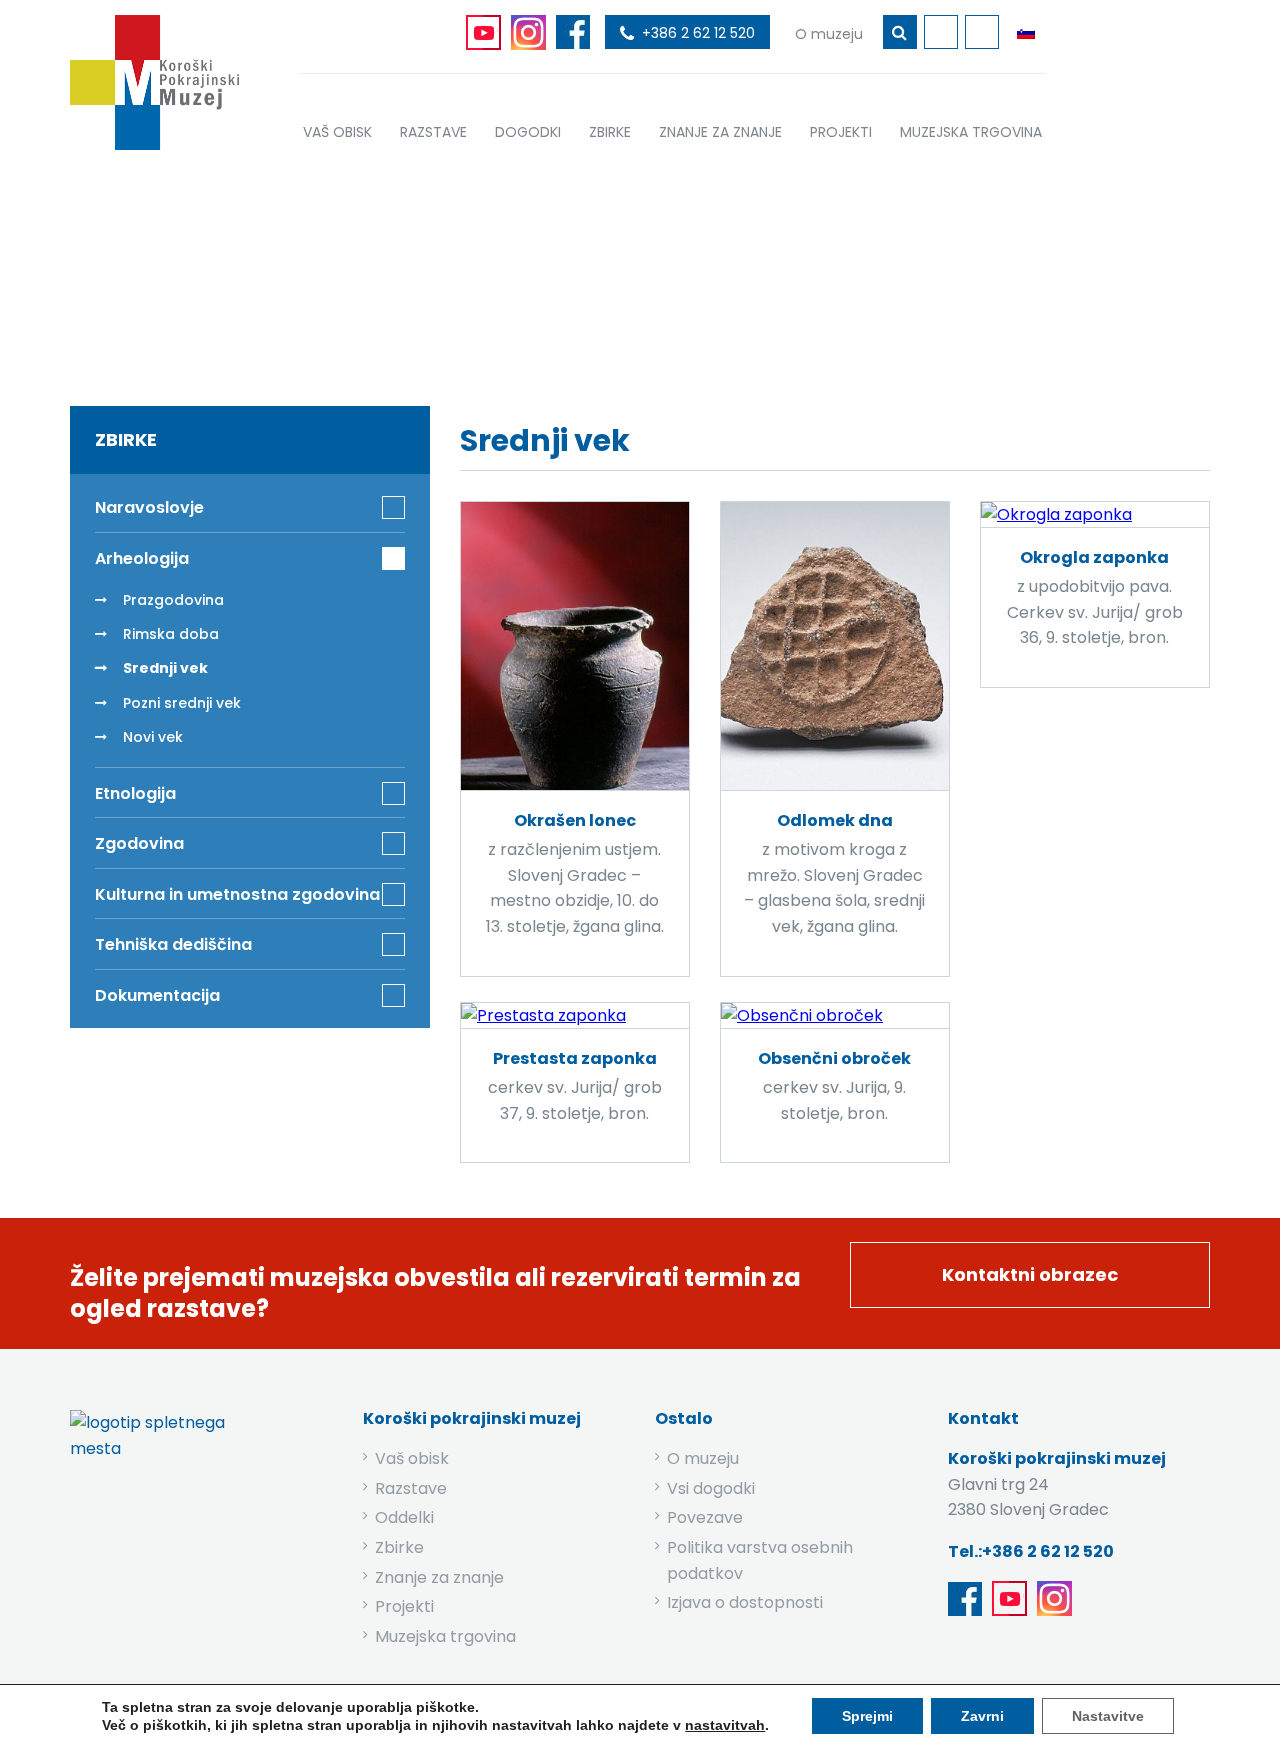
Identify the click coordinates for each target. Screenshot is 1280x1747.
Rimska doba (171, 634)
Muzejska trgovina (445, 1636)
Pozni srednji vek (182, 703)
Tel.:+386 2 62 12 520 (1031, 1551)
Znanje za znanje (439, 1577)
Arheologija (665, 272)
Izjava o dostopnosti (745, 1602)
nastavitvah (725, 1725)
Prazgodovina (173, 600)
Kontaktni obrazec (1030, 1274)
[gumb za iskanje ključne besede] (900, 32)
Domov (471, 272)
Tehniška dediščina (173, 944)
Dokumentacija (157, 995)
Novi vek (153, 737)
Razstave (411, 1488)
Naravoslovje (149, 507)
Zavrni (982, 1716)
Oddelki (404, 1517)
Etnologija (135, 793)
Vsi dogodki (711, 1488)
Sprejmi (867, 1716)
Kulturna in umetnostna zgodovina (237, 894)
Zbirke (560, 272)
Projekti (404, 1606)
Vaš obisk (412, 1458)
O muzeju (703, 1458)
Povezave (705, 1517)
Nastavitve (1108, 1716)
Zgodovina (139, 843)
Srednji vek (165, 668)
